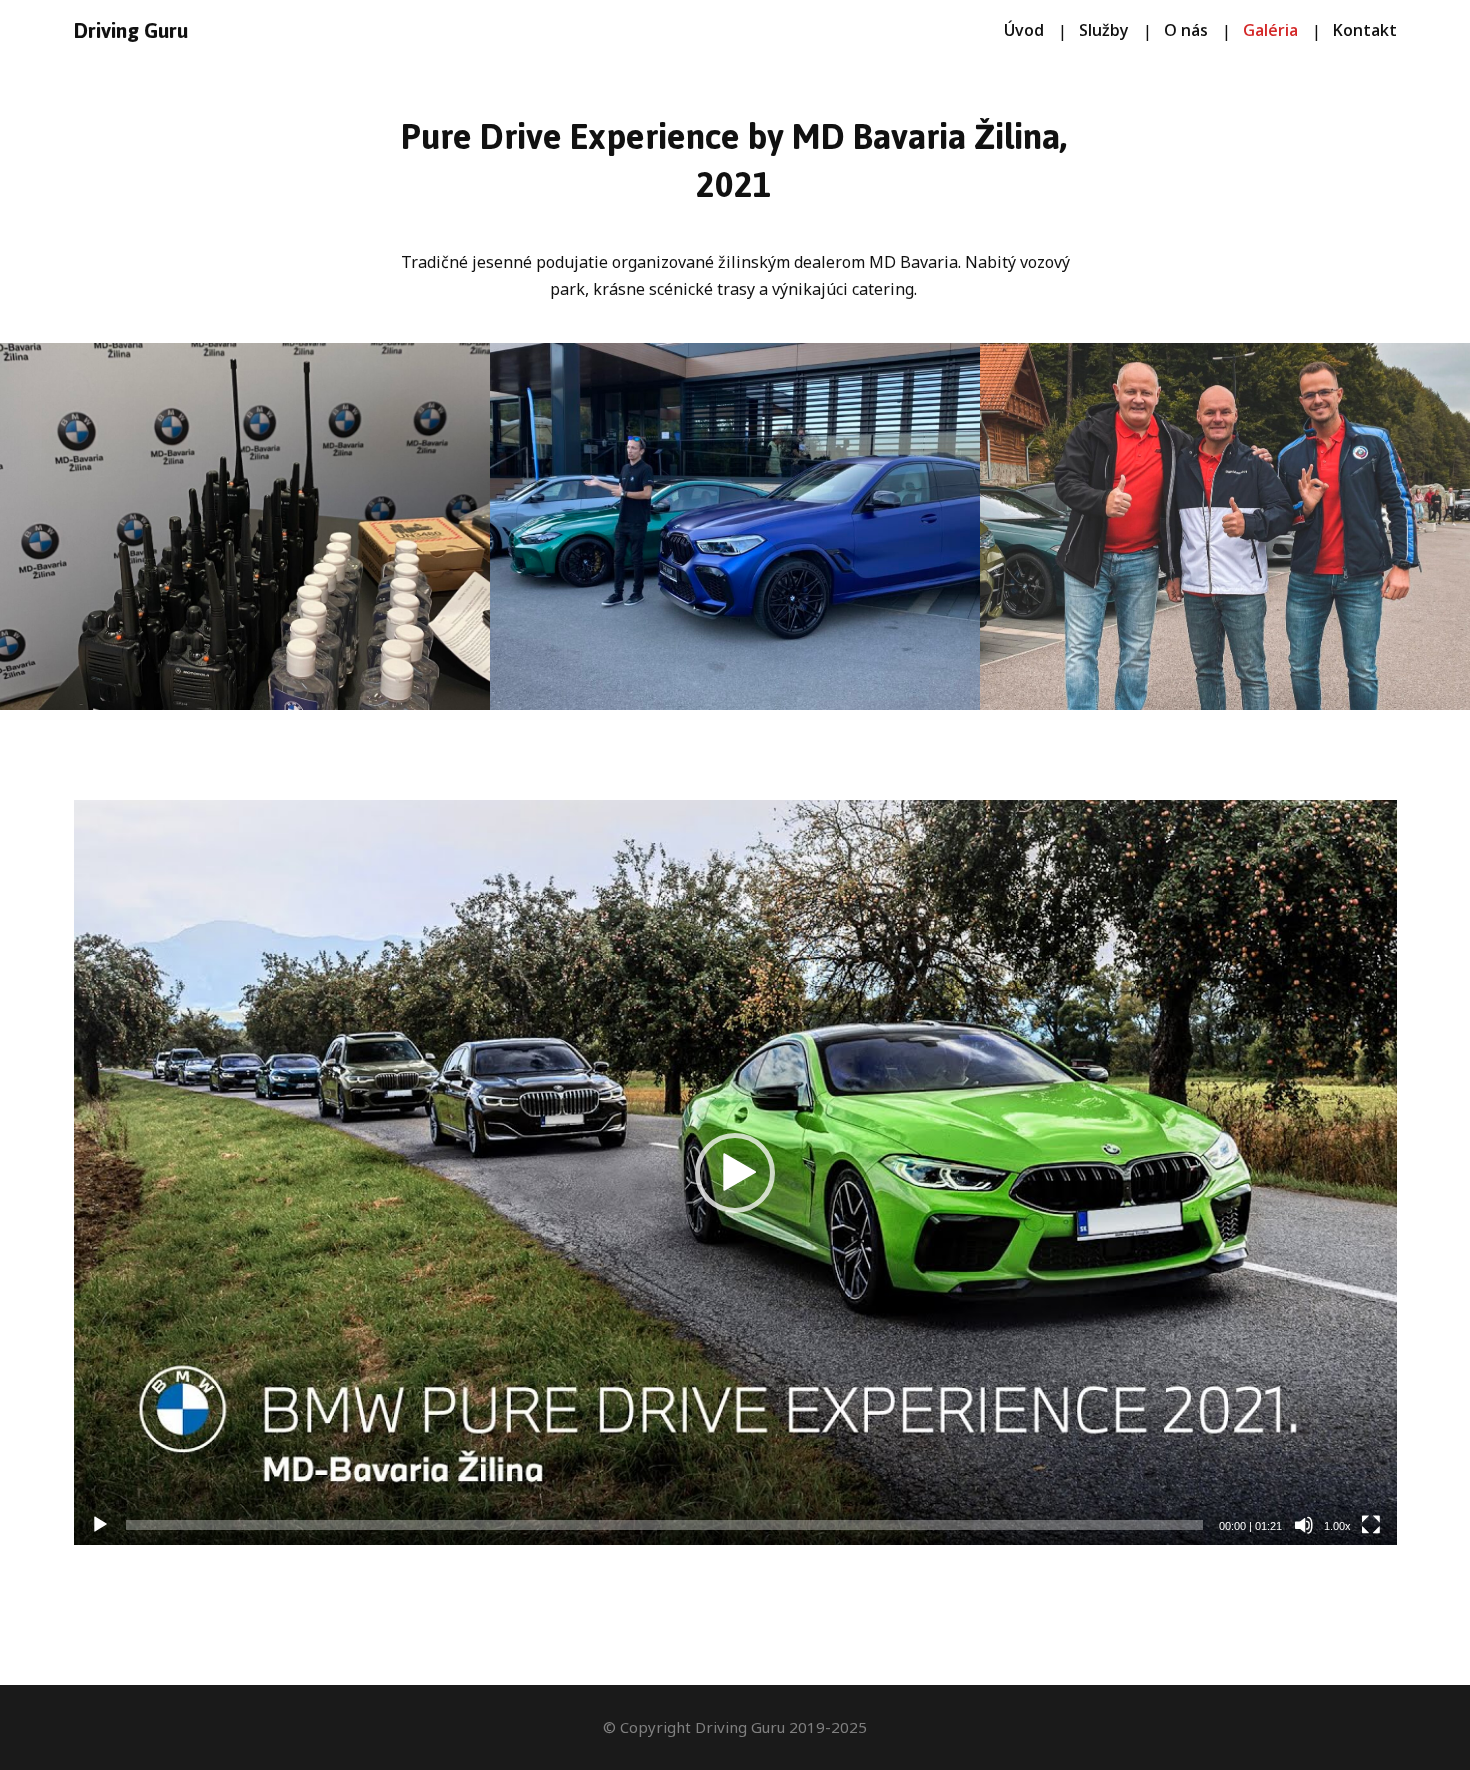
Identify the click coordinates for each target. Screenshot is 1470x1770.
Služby (1104, 30)
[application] (735, 1172)
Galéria (1270, 30)
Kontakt (1365, 30)
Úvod (1024, 30)
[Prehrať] (100, 1525)
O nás (1186, 30)
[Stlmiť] (1304, 1525)
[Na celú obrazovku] (1371, 1525)
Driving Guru (131, 31)
